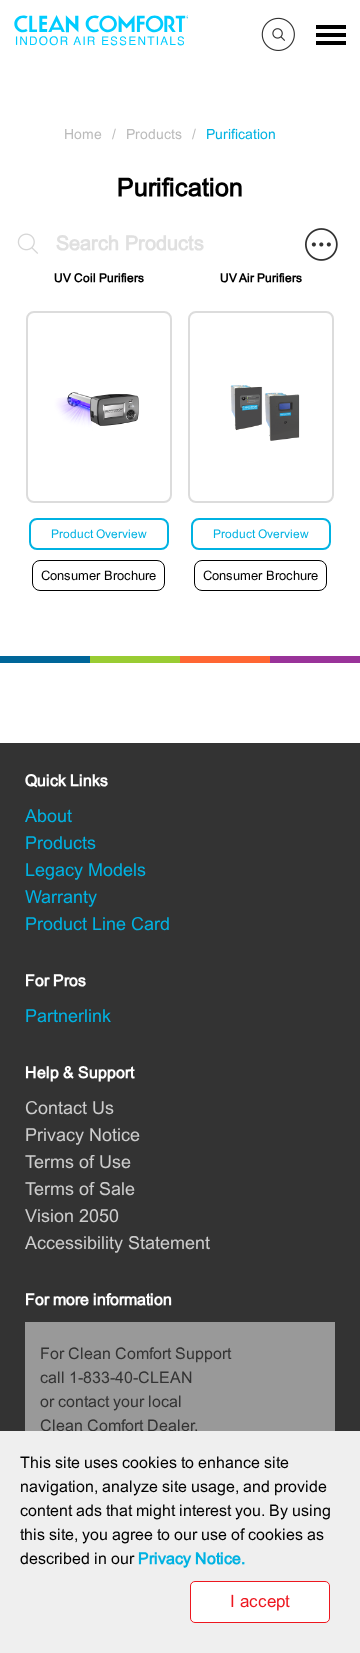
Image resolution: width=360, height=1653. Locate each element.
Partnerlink (68, 1016)
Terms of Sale (80, 1189)
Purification (241, 134)
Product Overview (99, 534)
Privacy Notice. (191, 1558)
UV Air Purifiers (261, 278)
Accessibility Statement (117, 1243)
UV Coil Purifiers (99, 278)
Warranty (61, 897)
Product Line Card (97, 924)
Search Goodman (281, 37)
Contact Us (69, 1108)
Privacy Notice (82, 1135)
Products (154, 134)
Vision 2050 (72, 1216)
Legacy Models (85, 870)
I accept (260, 1601)
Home (83, 134)
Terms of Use (78, 1162)
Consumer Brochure (98, 575)
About (48, 816)
